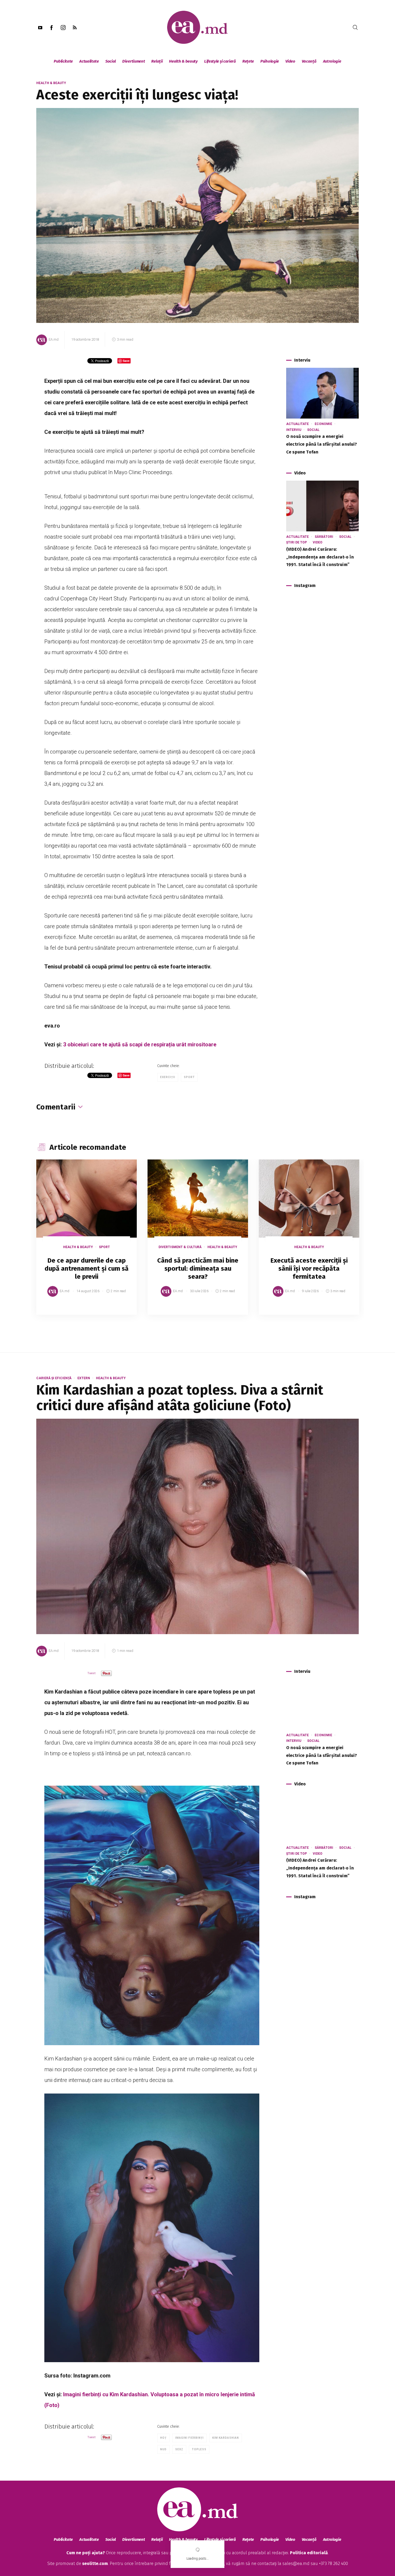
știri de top (297, 542)
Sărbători (324, 537)
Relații (157, 61)
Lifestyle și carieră (220, 61)
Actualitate (89, 61)
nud (163, 2449)
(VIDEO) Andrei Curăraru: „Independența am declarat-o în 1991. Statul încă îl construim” (320, 557)
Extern (84, 1378)
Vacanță (309, 61)
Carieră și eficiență (54, 1378)
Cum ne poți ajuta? (86, 2553)
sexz (179, 2449)
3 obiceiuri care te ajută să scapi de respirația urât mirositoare (140, 1044)
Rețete (248, 61)
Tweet (91, 1673)
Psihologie (270, 61)
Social (111, 61)
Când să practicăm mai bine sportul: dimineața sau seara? (198, 1269)
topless (199, 2449)
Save (119, 1311)
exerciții (168, 1077)
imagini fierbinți (189, 2438)
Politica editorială (309, 2553)
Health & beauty (183, 61)
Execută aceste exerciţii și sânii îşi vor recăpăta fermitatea (309, 1269)
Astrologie (332, 61)
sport (189, 1077)
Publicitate (63, 61)
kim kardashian (226, 2438)
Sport (104, 1247)
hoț (163, 2438)
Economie (323, 424)
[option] (87, 1242)
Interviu (294, 430)
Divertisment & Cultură (180, 1247)
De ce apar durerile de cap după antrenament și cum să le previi (87, 1269)
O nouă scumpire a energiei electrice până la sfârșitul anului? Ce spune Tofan (322, 444)
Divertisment (134, 61)
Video (290, 61)
